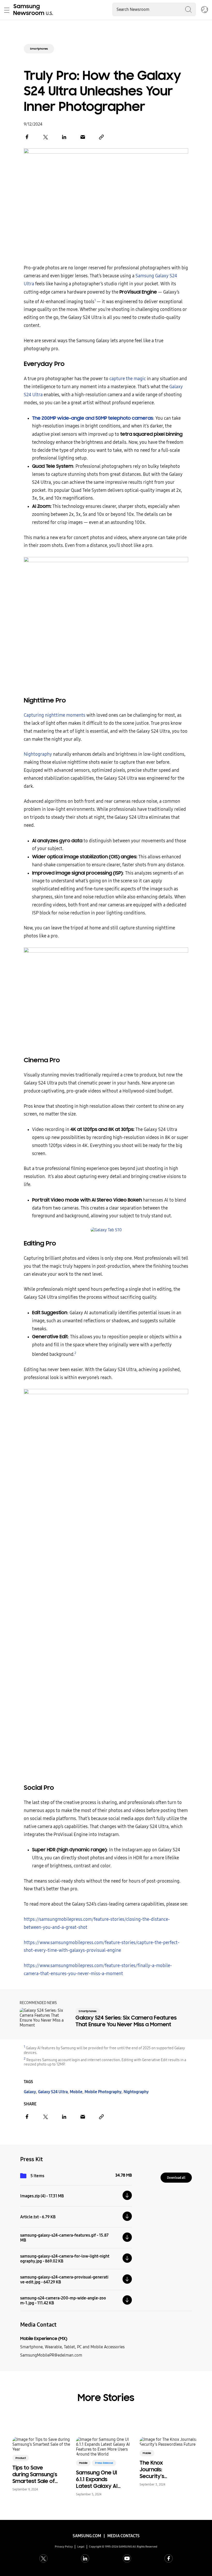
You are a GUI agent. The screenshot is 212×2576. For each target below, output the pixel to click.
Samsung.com (87, 2536)
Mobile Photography (103, 2092)
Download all (176, 2178)
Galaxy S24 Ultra (53, 2092)
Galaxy (30, 2092)
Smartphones (39, 49)
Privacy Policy (64, 2547)
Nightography (38, 754)
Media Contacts (123, 2536)
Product (21, 2458)
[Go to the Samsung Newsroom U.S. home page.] (34, 10)
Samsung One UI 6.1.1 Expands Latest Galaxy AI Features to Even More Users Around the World (98, 2479)
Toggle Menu (7, 10)
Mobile (76, 2092)
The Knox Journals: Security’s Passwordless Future (157, 2470)
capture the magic (128, 379)
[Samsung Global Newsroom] (205, 10)
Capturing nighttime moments (55, 715)
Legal (81, 2547)
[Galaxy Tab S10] (106, 1230)
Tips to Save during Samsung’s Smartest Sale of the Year (35, 2474)
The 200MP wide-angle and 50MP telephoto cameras (93, 418)
